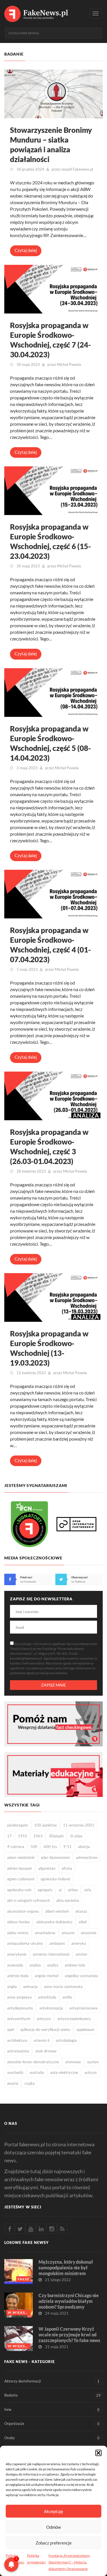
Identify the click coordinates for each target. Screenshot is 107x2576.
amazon (68, 1933)
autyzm (91, 2072)
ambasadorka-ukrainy (25, 1943)
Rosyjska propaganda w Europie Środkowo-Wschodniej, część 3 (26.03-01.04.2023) (49, 1147)
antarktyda (47, 1997)
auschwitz (15, 2072)
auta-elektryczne (64, 2072)
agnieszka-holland (55, 1879)
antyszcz (44, 2019)
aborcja (84, 1847)
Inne (52, 2410)
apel (11, 2029)
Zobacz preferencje (54, 2543)
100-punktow (46, 1825)
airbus (73, 1890)
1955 (23, 1836)
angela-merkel (47, 1976)
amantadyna (45, 1933)
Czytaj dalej (26, 250)
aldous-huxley (19, 1922)
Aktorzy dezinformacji (52, 2381)
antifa (67, 1997)
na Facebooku (28, 1582)
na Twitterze (78, 1582)
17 (9, 1836)
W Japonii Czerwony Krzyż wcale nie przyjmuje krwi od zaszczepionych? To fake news (69, 2335)
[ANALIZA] (53, 1095)
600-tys (50, 1847)
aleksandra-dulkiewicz (54, 1922)
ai (60, 1890)
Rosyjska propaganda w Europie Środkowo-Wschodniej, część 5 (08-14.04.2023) (51, 743)
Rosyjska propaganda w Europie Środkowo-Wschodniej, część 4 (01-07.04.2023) (51, 945)
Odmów (53, 2527)
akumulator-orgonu (23, 1911)
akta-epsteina (68, 1900)
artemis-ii (42, 2040)
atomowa (73, 2062)
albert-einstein (57, 1911)
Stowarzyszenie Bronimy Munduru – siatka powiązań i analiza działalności (51, 145)
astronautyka (18, 2051)
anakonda (15, 1965)
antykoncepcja (51, 2008)
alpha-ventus (18, 1933)
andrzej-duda (18, 1976)
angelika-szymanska (81, 1976)
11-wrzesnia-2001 (79, 1825)
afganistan (47, 1868)
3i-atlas (76, 1836)
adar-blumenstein (55, 1857)
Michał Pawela (69, 364)
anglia (12, 1987)
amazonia (89, 1933)
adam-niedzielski (21, 1857)
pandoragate (18, 1825)
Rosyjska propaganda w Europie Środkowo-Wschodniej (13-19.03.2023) (49, 1348)
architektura (17, 2040)
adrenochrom (87, 1857)
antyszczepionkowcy (74, 2019)
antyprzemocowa (83, 2008)
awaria (13, 2083)
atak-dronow (46, 2051)
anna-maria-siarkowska (63, 1987)
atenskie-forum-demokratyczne (33, 2062)
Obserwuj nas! (80, 1577)
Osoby (52, 2438)
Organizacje (52, 2424)
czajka (30, 2083)
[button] (98, 2453)
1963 (38, 1836)
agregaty (45, 1890)
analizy (53, 1965)
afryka (67, 1868)
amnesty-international (51, 1954)
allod (83, 1922)
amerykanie (17, 1954)
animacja (30, 1987)
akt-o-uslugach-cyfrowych (29, 1900)
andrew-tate (75, 1965)
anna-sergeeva (19, 1997)
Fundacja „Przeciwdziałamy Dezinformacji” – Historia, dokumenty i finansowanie (69, 2562)
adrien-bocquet (20, 1868)
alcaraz (81, 1911)
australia (37, 2072)
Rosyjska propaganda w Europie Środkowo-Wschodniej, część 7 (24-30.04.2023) (51, 340)
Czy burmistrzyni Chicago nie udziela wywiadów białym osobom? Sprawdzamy (69, 2301)
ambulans (57, 1943)
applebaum (85, 2029)
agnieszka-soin (19, 1890)
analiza (35, 1965)
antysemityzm (19, 2019)
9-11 (67, 1847)
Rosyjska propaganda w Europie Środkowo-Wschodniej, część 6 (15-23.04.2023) (51, 541)
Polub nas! (26, 1577)
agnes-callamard (21, 1879)
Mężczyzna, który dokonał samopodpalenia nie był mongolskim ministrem (66, 2268)
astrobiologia (66, 2040)
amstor (81, 1954)
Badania (53, 2395)
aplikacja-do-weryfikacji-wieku (45, 2029)
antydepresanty (20, 2008)
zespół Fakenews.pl (77, 169)
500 (34, 1847)
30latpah (56, 1836)
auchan (93, 2062)
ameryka (79, 1943)
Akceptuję (53, 2511)
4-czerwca (16, 1847)
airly (88, 1890)
